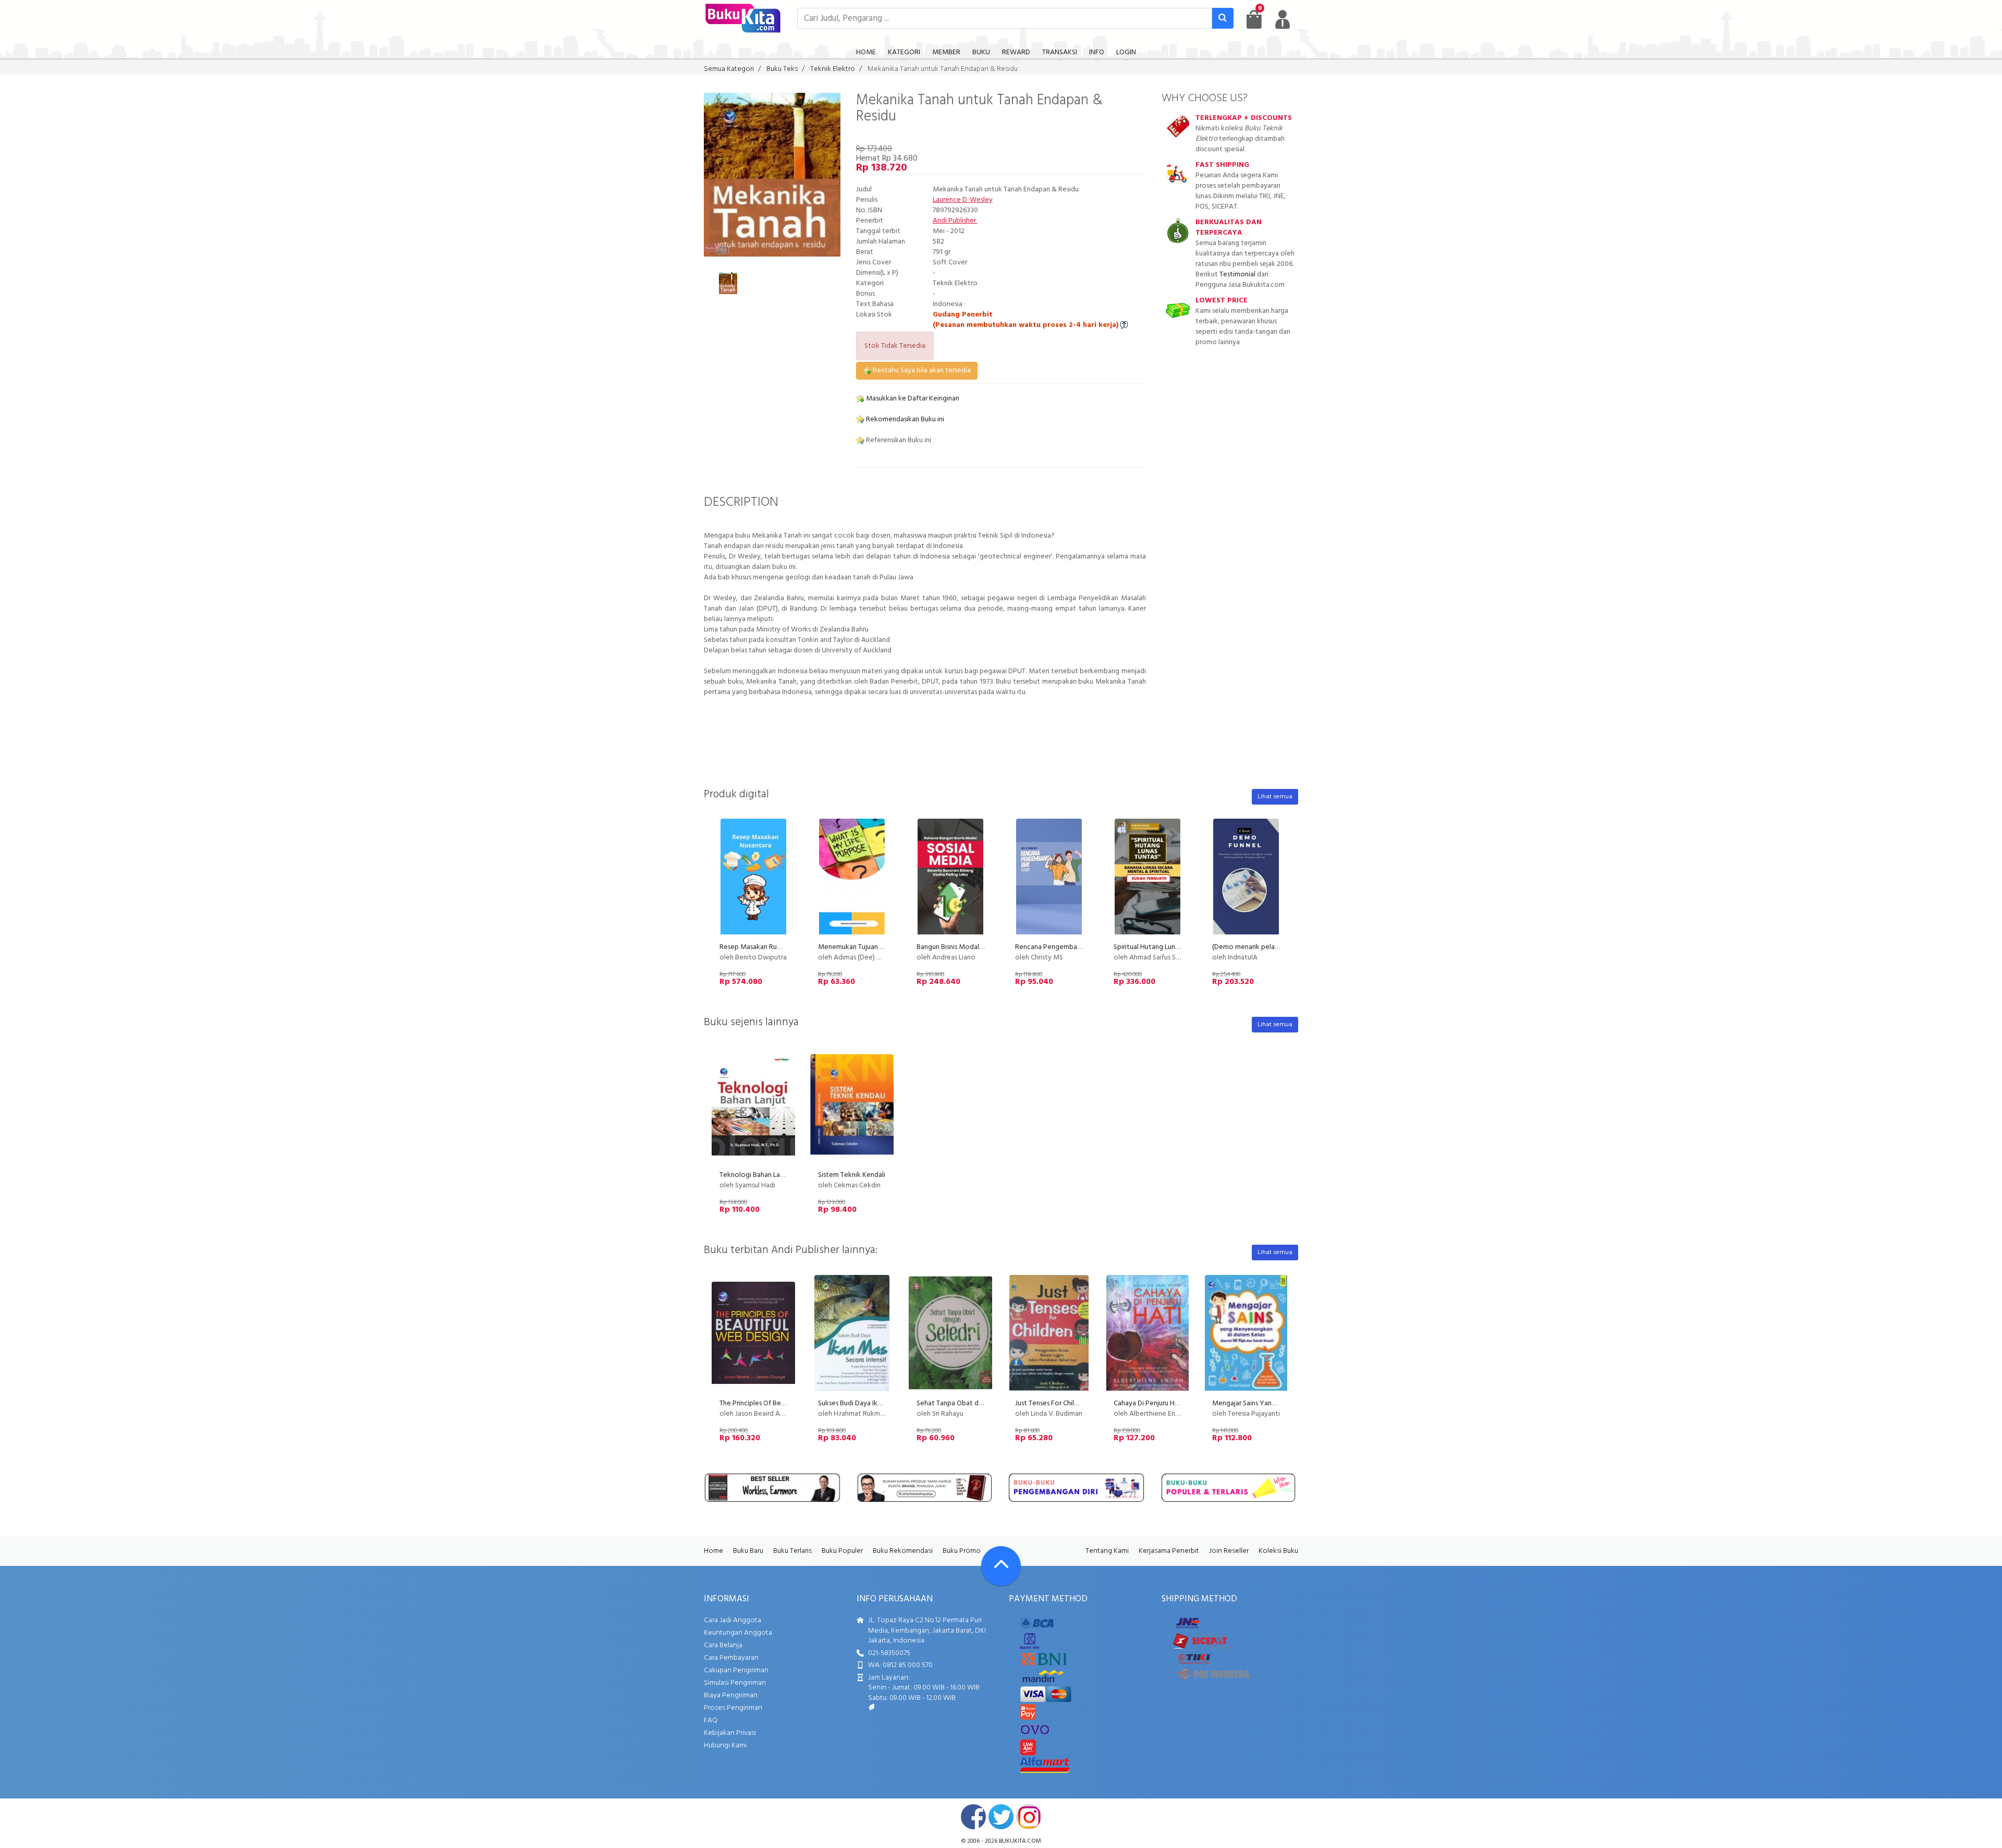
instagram (1029, 1817)
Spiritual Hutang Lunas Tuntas (1158, 947)
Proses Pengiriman (733, 1708)
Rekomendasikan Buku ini (904, 420)
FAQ (711, 1721)
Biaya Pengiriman (731, 1695)
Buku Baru (748, 1551)
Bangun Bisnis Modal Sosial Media (968, 947)
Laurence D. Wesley (963, 200)
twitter (1001, 1817)
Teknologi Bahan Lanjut (756, 1175)
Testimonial (1237, 275)
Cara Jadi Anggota (733, 1620)
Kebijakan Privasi (730, 1733)
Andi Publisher (955, 221)
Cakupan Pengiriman (736, 1670)
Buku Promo (962, 1551)
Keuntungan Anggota (738, 1633)
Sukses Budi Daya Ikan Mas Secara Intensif (882, 1403)
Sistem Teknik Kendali (852, 1175)
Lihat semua (1275, 797)
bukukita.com (1020, 1841)
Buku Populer (842, 1551)
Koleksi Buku (1278, 1551)
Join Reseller (1229, 1551)
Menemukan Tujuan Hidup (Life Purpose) (880, 947)
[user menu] (1283, 19)
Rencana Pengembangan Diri (1059, 947)
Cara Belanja (723, 1645)
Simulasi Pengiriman (735, 1683)
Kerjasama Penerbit (1169, 1551)
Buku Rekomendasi (903, 1551)
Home (713, 1551)
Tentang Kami (1107, 1551)
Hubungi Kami (725, 1746)
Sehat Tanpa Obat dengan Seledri (969, 1403)
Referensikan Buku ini (898, 440)
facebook (973, 1817)
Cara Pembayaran (731, 1658)
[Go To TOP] (1001, 1566)
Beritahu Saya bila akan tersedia (921, 370)
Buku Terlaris (792, 1551)
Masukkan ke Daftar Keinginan (912, 399)
